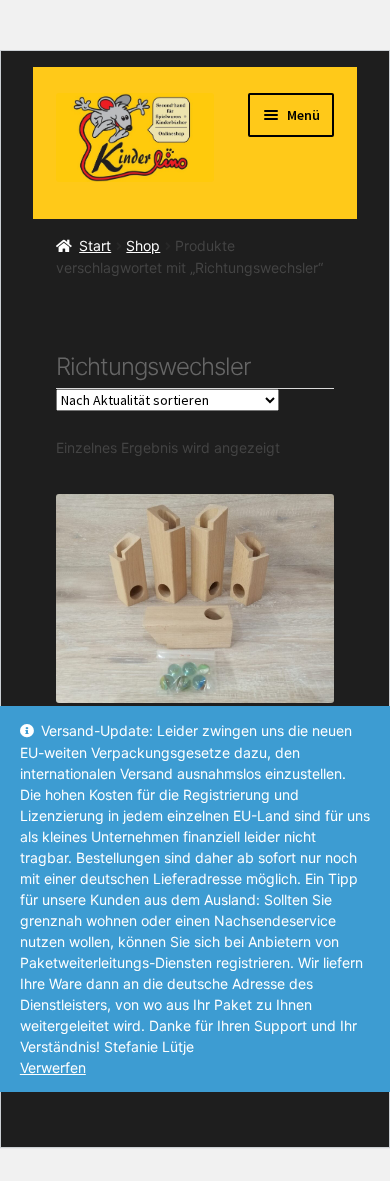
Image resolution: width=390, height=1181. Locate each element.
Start (95, 245)
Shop (143, 245)
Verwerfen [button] (53, 1067)
